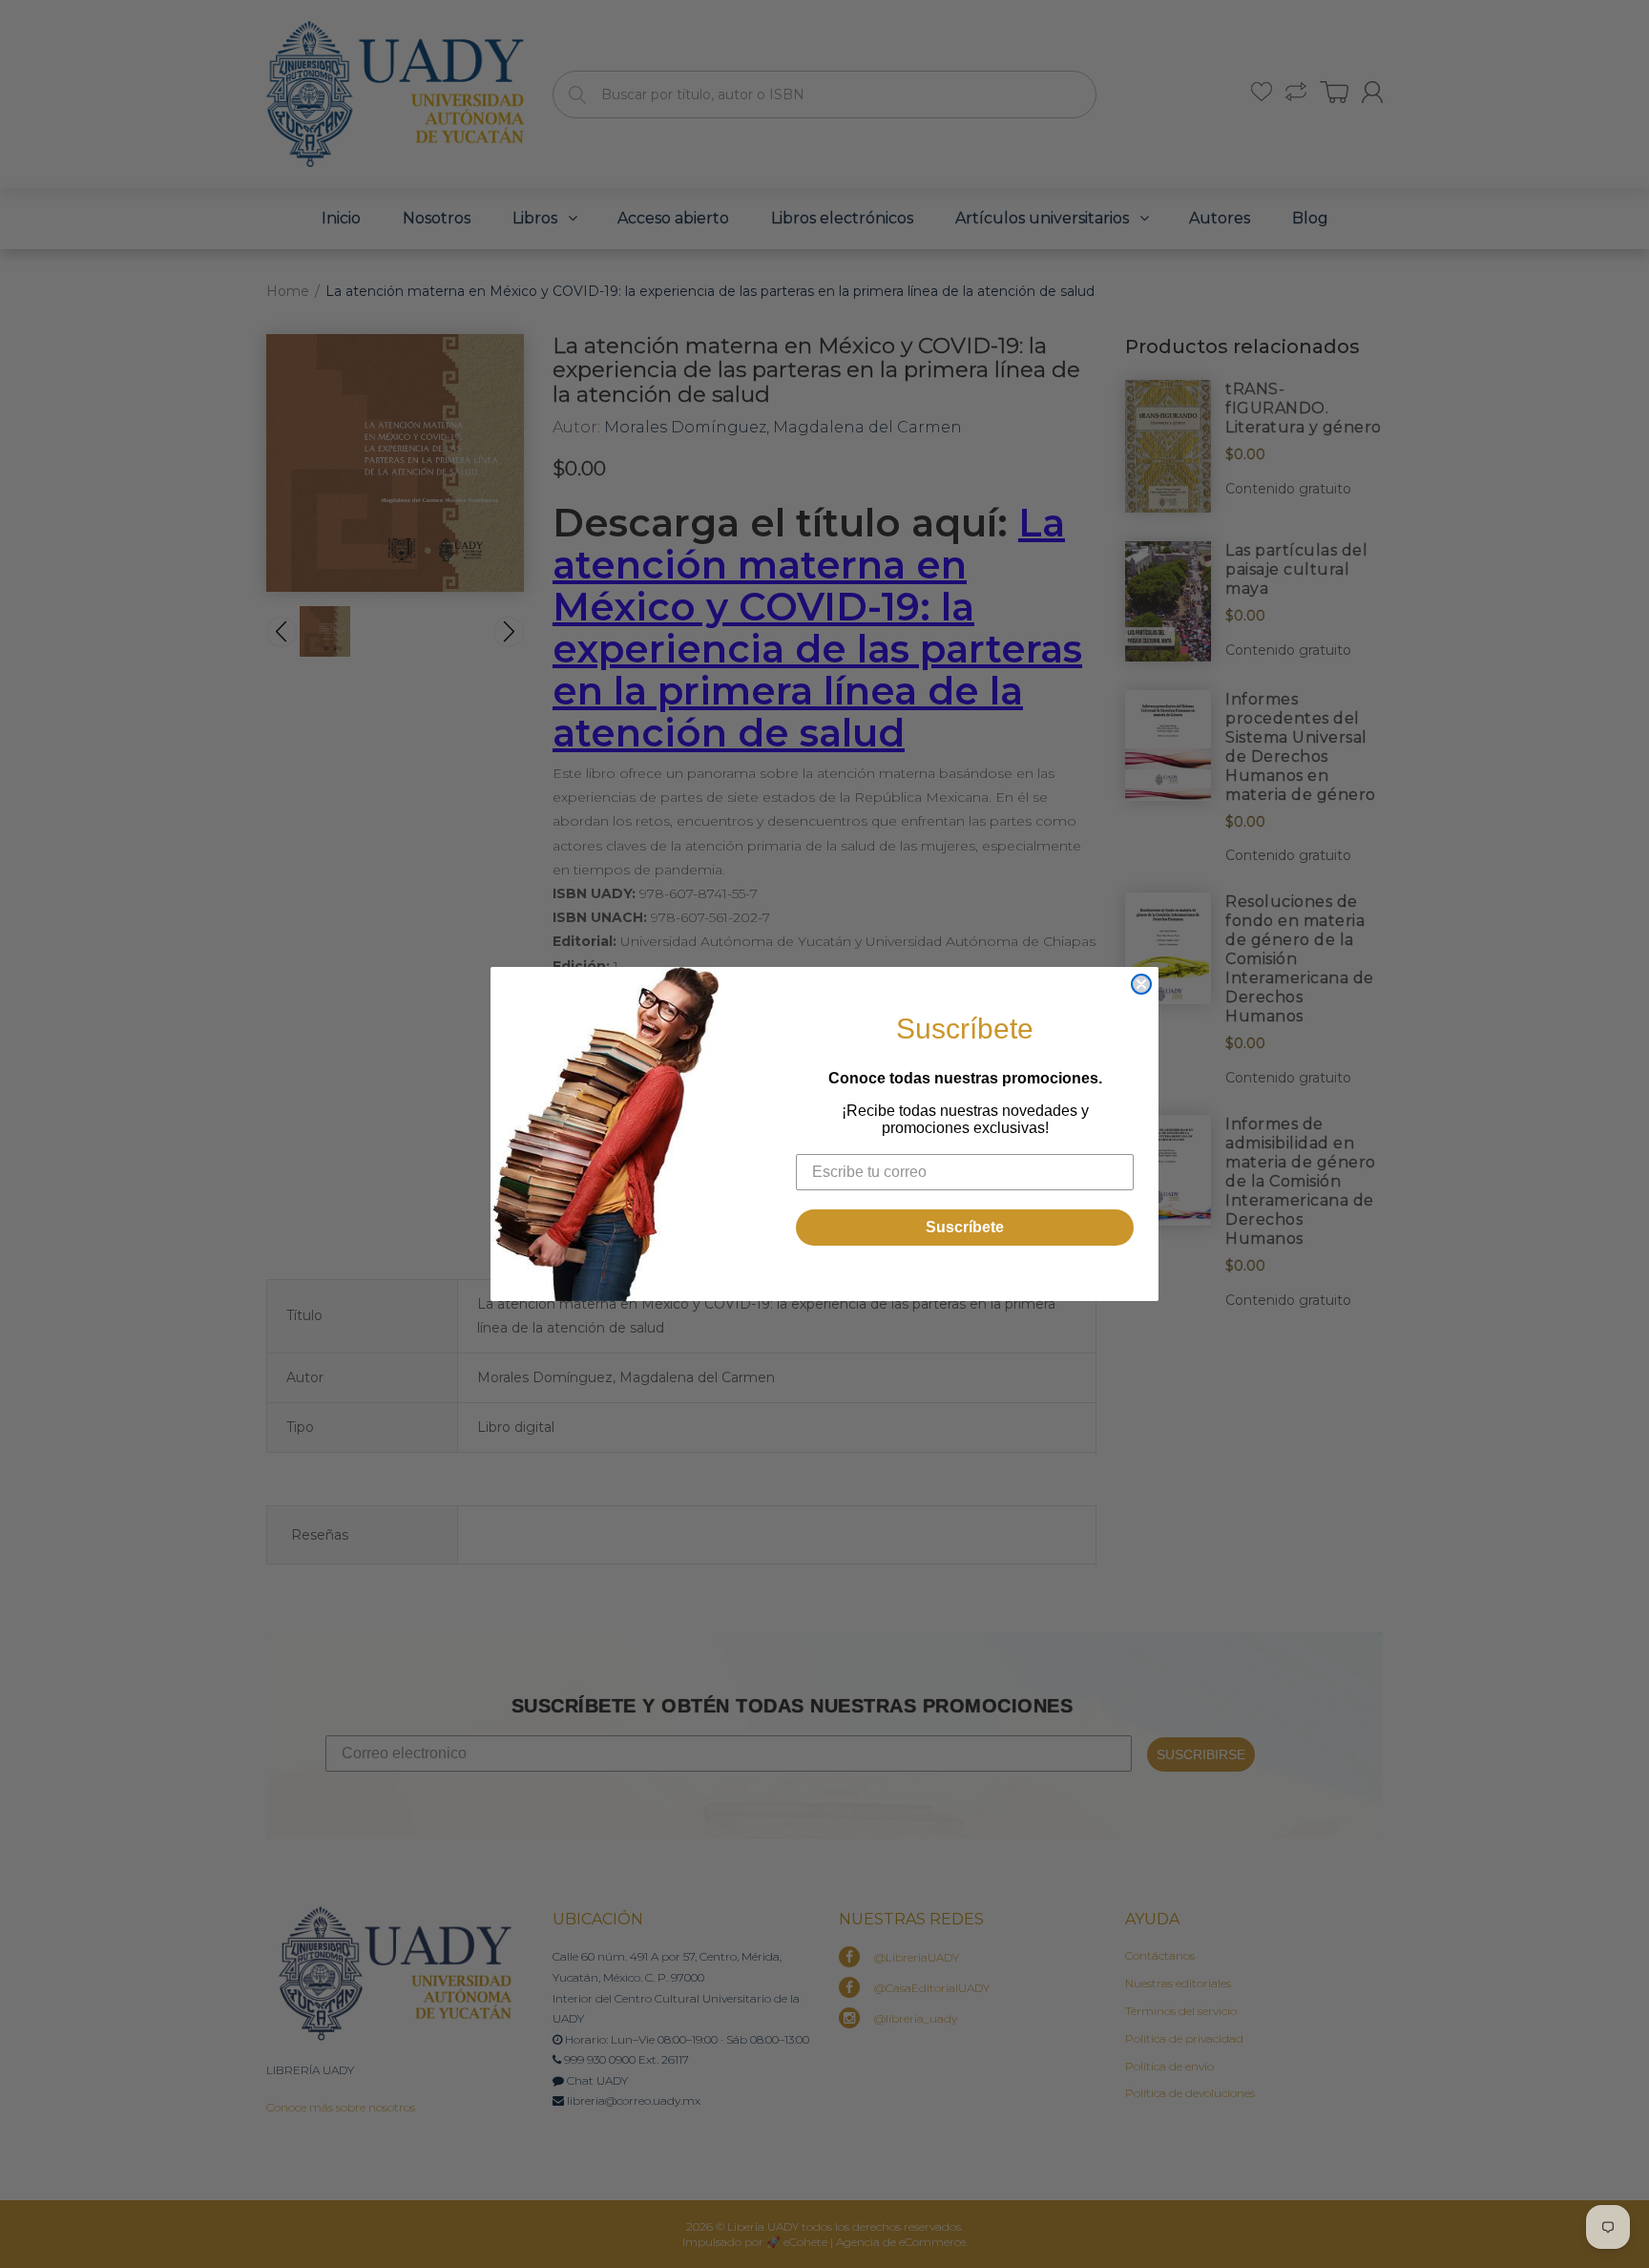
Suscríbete (965, 1227)
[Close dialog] (1141, 984)
